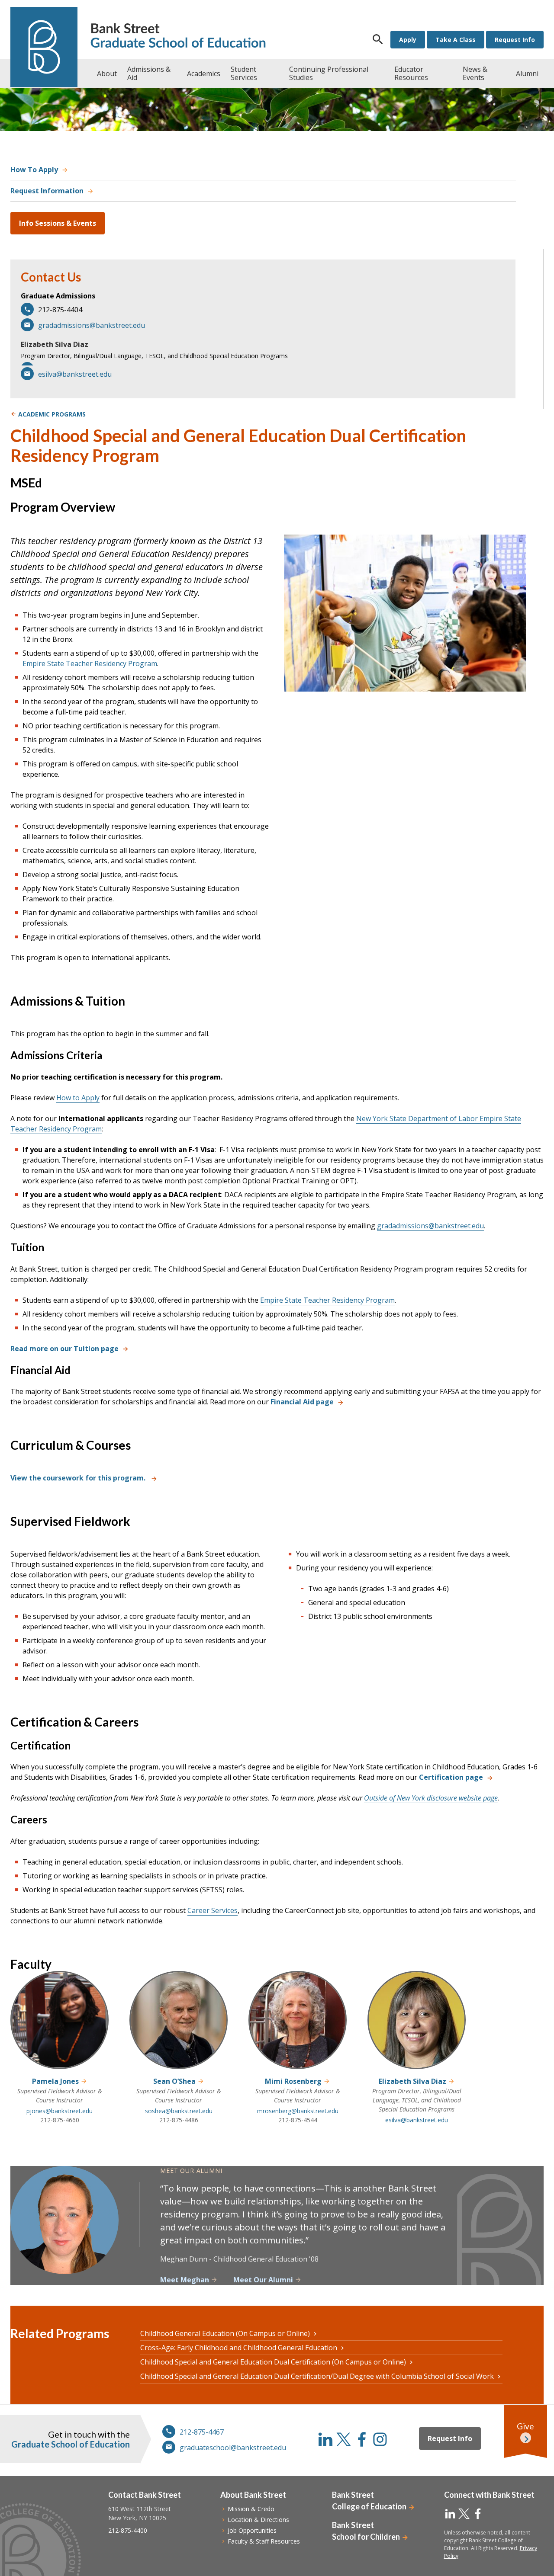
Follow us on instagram (380, 2439)
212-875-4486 (179, 2120)
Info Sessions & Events (58, 223)
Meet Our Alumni (263, 2280)
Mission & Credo (251, 2509)
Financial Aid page (302, 1402)
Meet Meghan (185, 2280)
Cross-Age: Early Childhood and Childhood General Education (239, 2348)
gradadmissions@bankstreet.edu (92, 325)
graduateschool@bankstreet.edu (233, 2448)
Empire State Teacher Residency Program (90, 663)
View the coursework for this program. (79, 1478)
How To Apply (34, 170)
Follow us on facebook (362, 2439)
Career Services (213, 1910)
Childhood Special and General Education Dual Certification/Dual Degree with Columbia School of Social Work (317, 2376)
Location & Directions (258, 2520)
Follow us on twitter (344, 2439)
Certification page (451, 1777)
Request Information (47, 191)
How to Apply (78, 1098)
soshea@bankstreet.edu (179, 2111)
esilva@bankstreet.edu (75, 374)
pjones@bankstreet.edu (60, 2111)
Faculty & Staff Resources (264, 2541)
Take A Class (456, 40)
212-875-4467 (202, 2432)
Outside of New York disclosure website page (431, 1798)
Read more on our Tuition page (64, 1349)
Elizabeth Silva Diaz (55, 344)
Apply (408, 40)
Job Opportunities (252, 2530)
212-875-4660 (60, 2120)
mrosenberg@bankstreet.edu (298, 2111)
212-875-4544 (298, 2120)
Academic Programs (52, 414)
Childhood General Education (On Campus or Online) (225, 2333)
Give (525, 2426)
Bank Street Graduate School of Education (178, 37)
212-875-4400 (128, 2530)
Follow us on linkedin (325, 2439)
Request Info (515, 40)
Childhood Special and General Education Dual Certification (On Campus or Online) (273, 2362)
